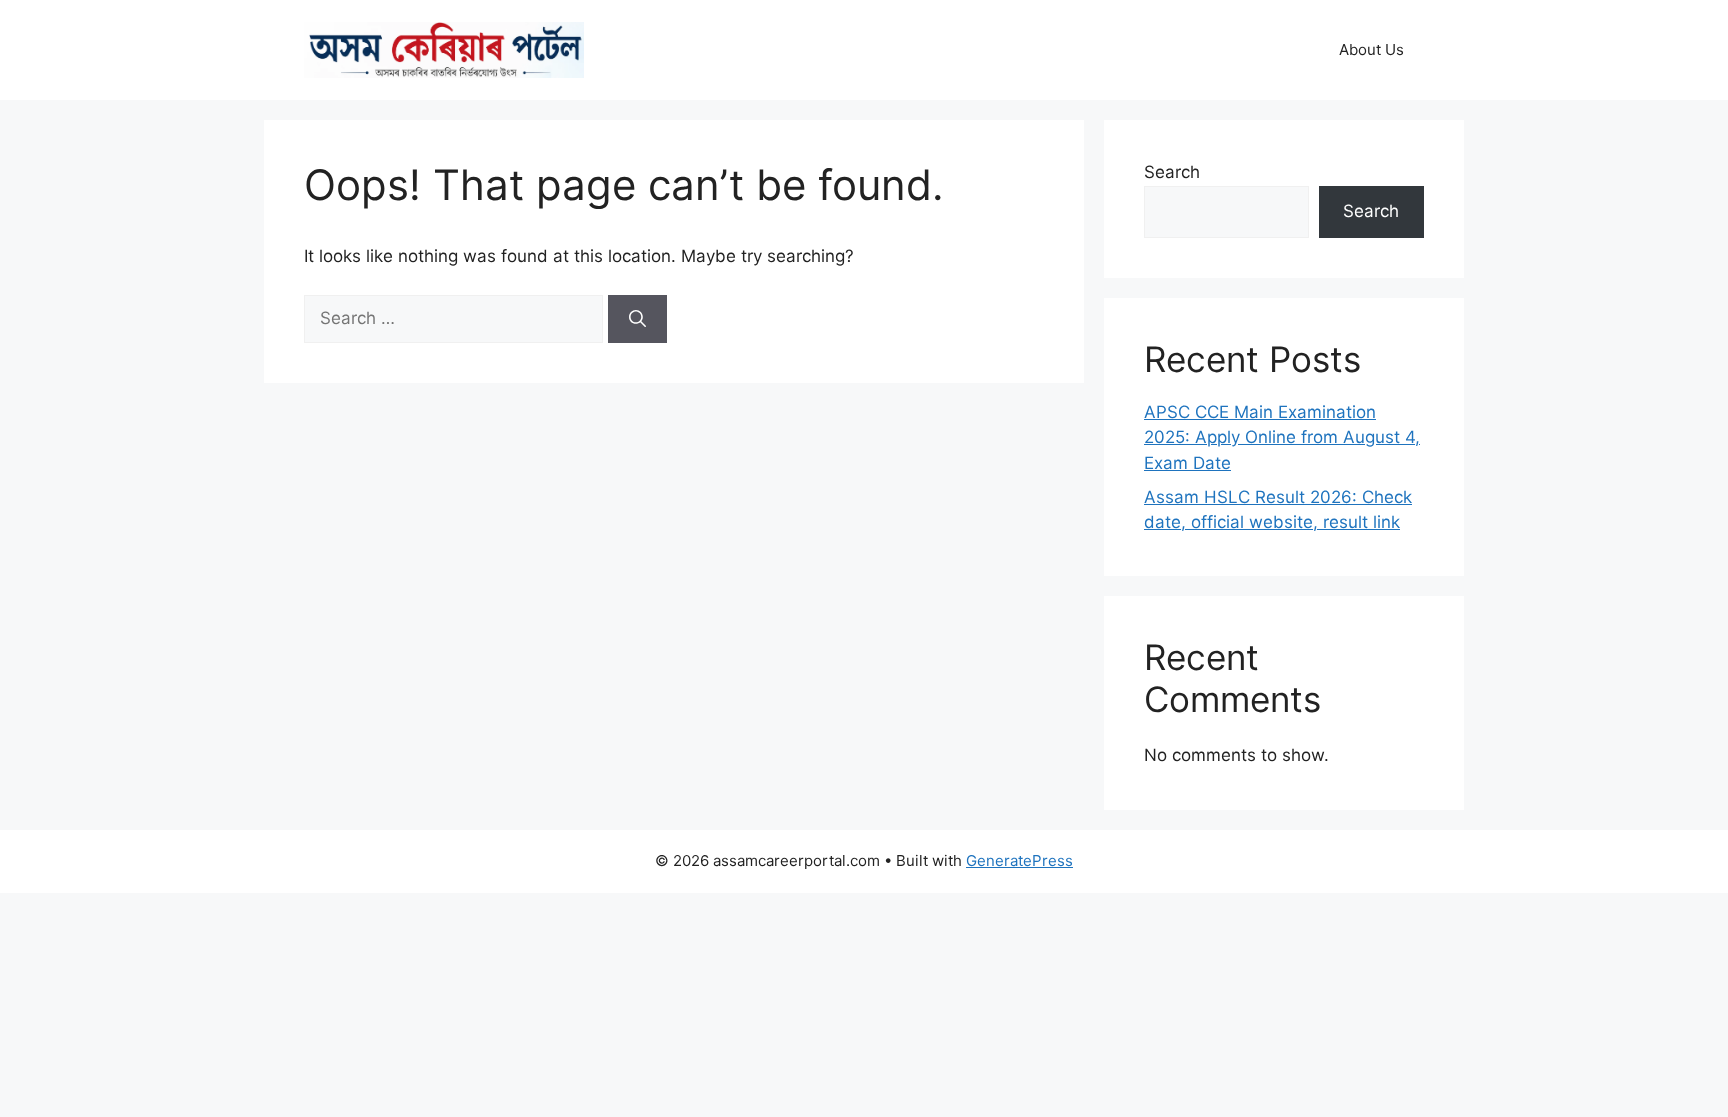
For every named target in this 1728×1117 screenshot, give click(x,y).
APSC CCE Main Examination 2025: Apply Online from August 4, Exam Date (1282, 437)
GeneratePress (1019, 860)
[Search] (637, 319)
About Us (1371, 49)
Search (1172, 172)
